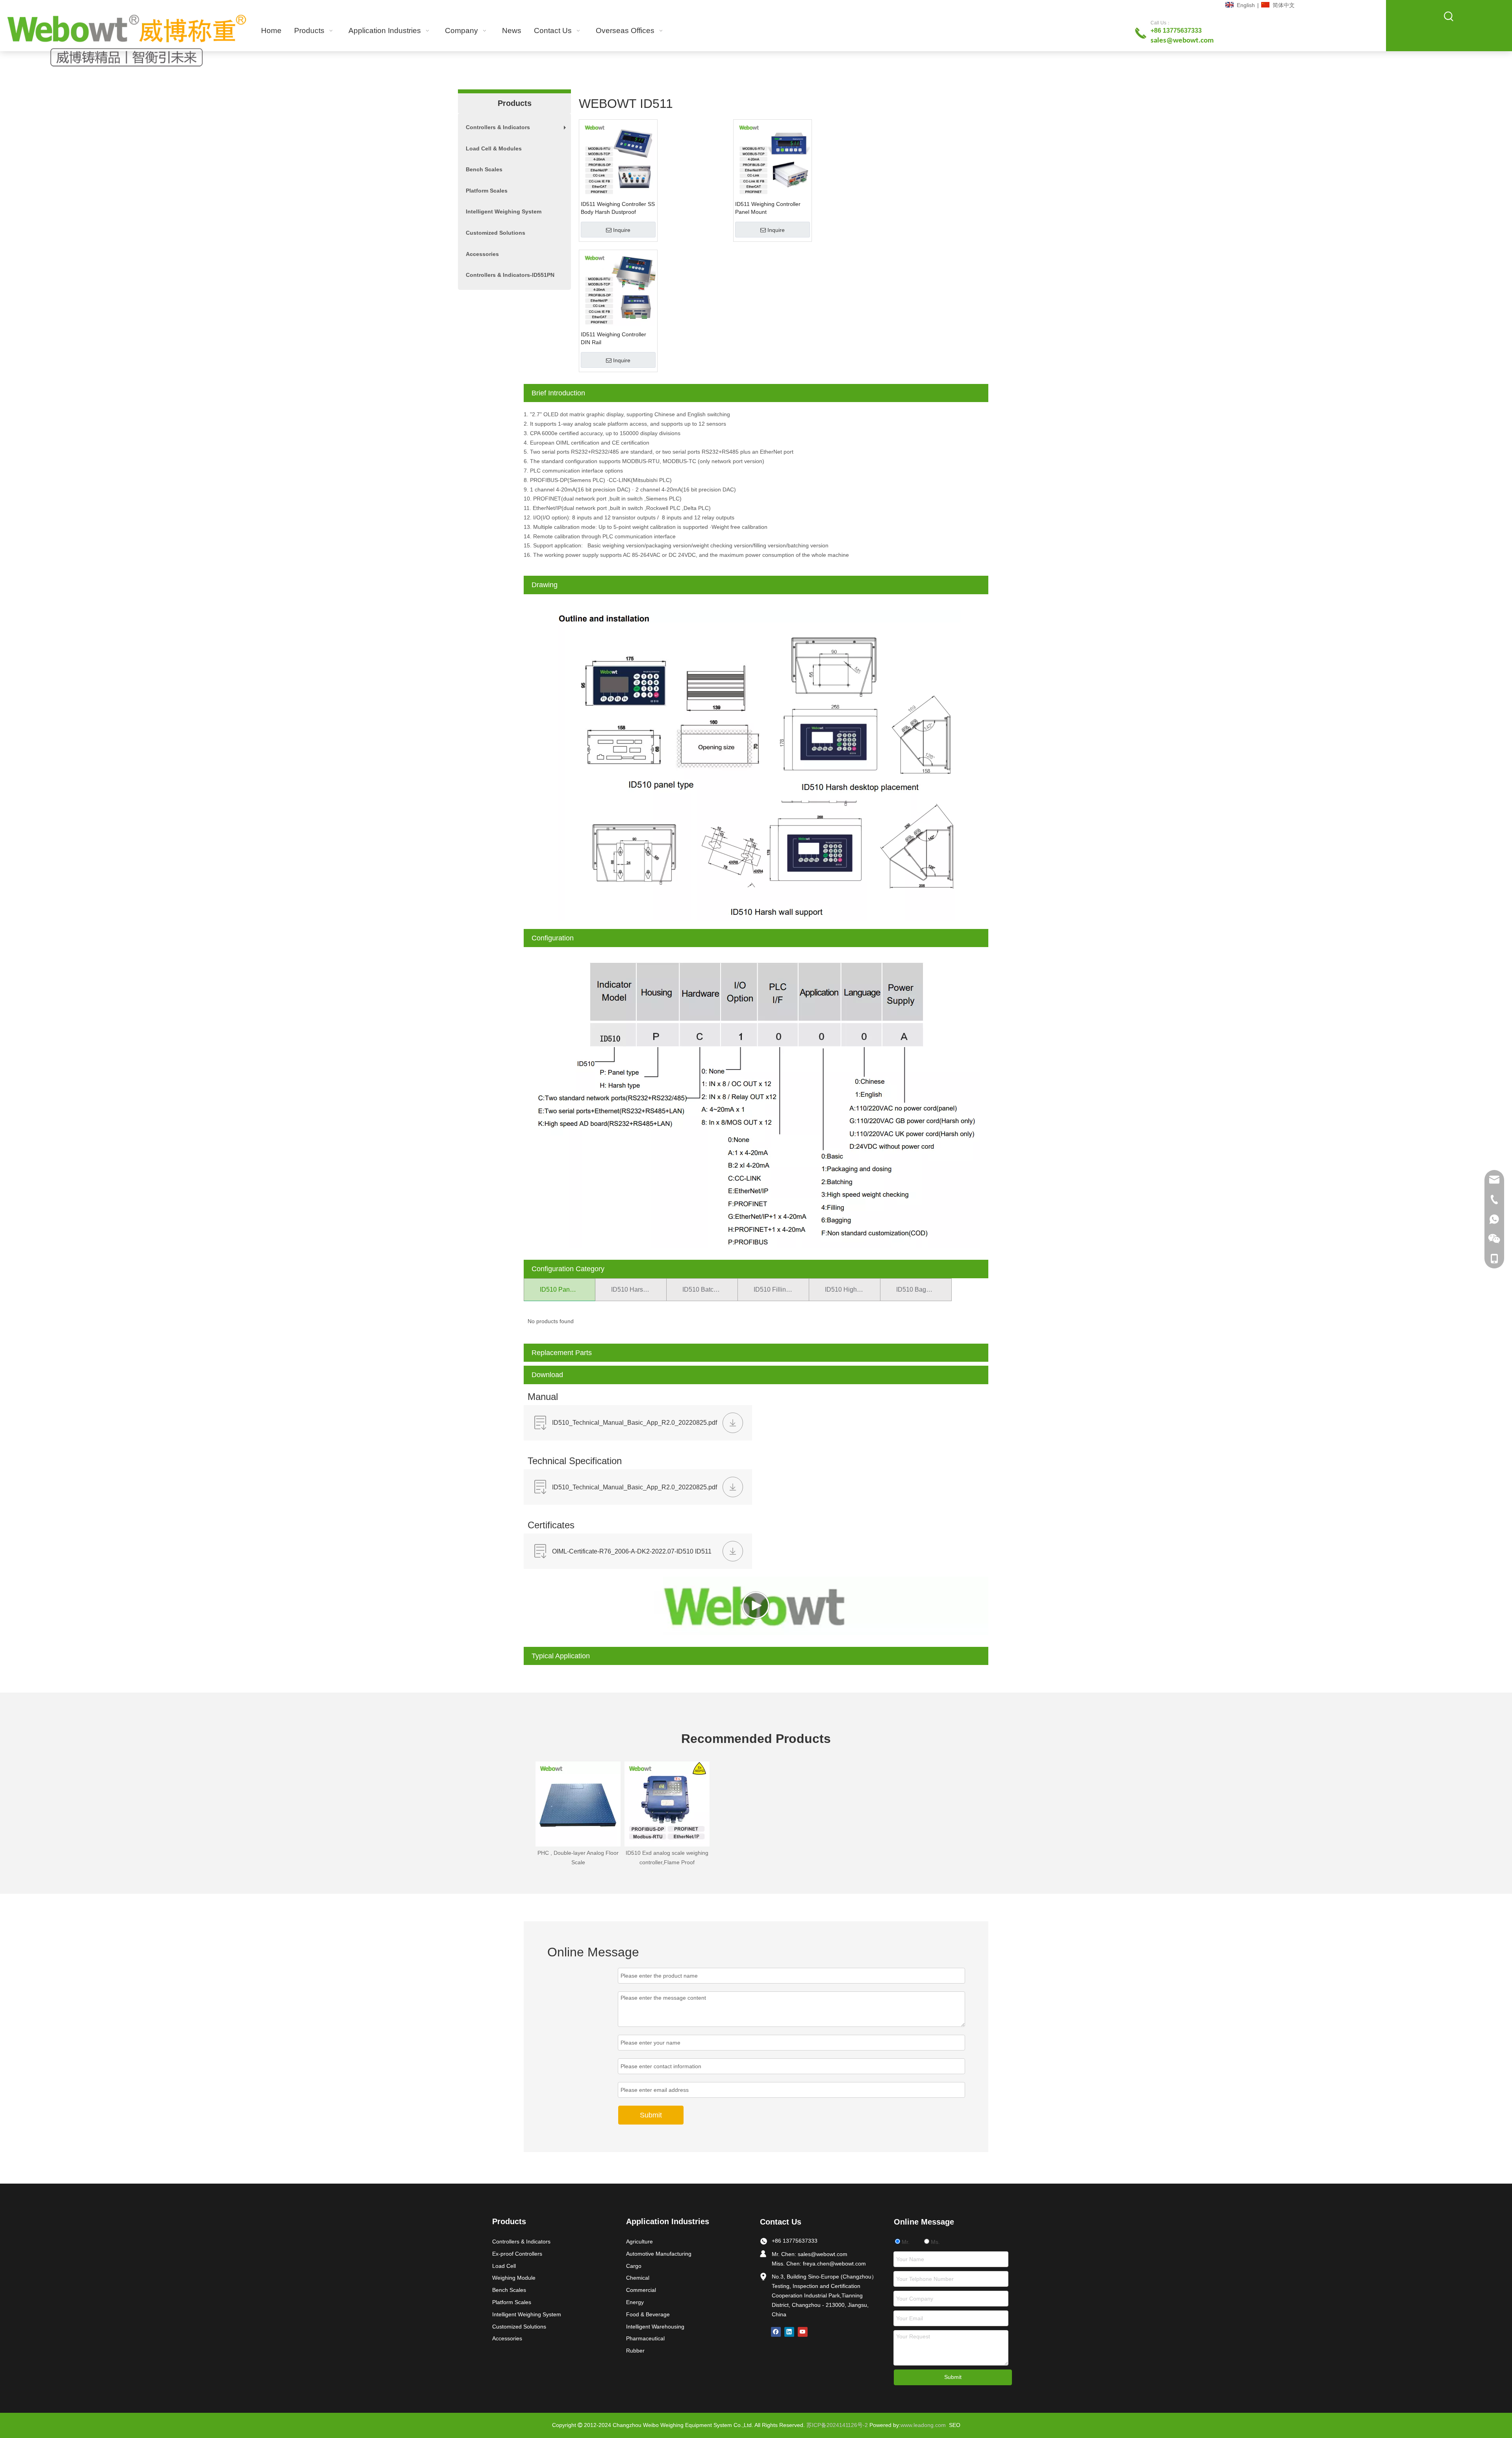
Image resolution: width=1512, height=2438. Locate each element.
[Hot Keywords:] (1449, 17)
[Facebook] (776, 2332)
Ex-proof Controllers (517, 2254)
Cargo (634, 2266)
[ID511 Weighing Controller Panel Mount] (773, 158)
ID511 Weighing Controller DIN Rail (613, 338)
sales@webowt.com (823, 2254)
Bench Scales (484, 169)
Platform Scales (487, 191)
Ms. (935, 2242)
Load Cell (504, 2266)
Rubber (635, 2351)
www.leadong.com (923, 2425)
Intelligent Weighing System (504, 211)
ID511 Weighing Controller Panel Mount (768, 208)
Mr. (905, 2242)
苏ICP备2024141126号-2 (837, 2425)
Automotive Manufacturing (659, 2254)
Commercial (641, 2290)
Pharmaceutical (645, 2338)
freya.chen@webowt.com (834, 2264)
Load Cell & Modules (494, 148)
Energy (635, 2302)
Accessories (482, 254)
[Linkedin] (789, 2332)
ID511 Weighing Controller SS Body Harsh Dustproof (618, 208)
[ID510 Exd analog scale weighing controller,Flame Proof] (667, 1804)
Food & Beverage (648, 2314)
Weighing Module (514, 2278)
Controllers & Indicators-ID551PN (510, 275)
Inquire (622, 230)
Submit (651, 2115)
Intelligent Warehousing (655, 2327)
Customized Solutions (496, 233)
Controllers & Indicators (518, 131)
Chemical (638, 2278)
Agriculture (639, 2241)
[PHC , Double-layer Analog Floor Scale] (578, 1804)
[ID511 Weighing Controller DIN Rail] (618, 288)
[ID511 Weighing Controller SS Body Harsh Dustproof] (618, 158)
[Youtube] (803, 2332)
